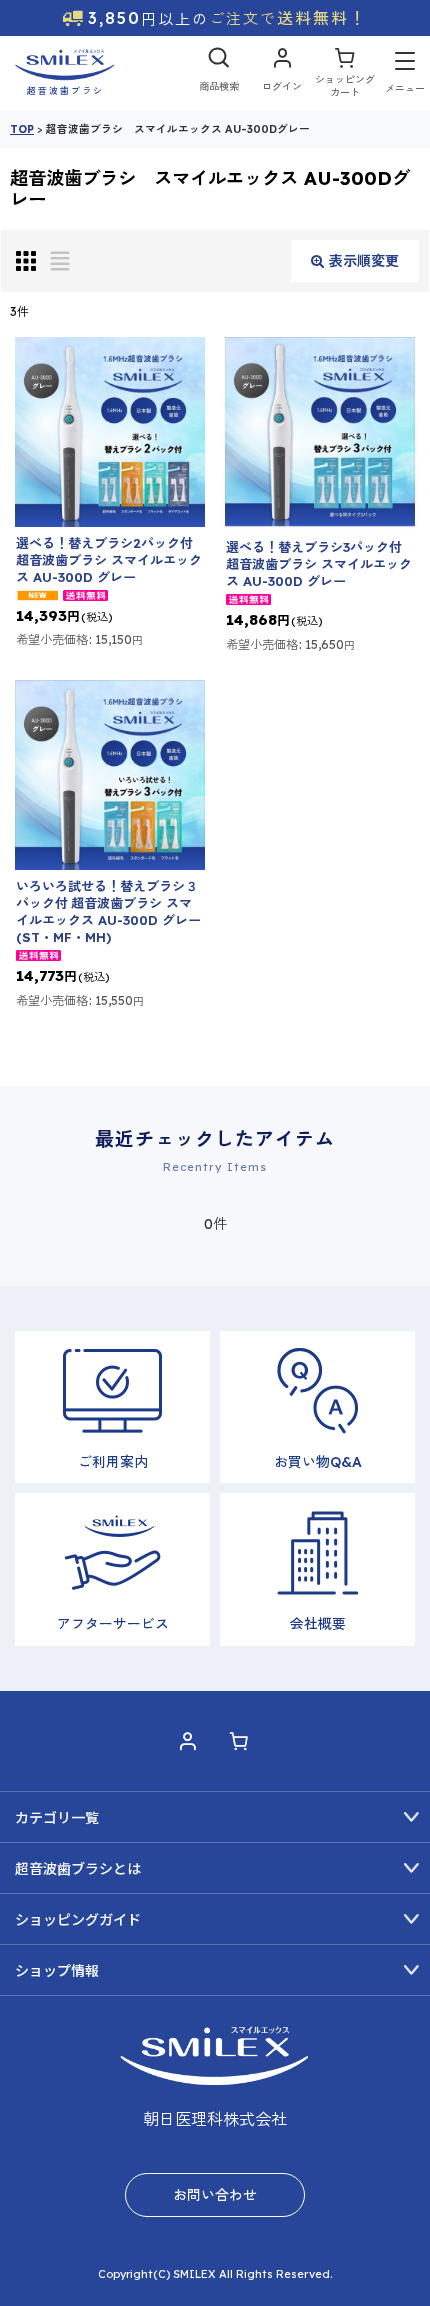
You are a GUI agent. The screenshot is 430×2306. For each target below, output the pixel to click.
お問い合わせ (215, 2195)
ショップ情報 (57, 1971)
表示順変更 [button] (364, 261)
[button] (219, 73)
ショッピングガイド (78, 1920)
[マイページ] (282, 73)
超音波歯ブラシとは (78, 1869)
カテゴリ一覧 (57, 1818)
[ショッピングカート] (345, 73)
